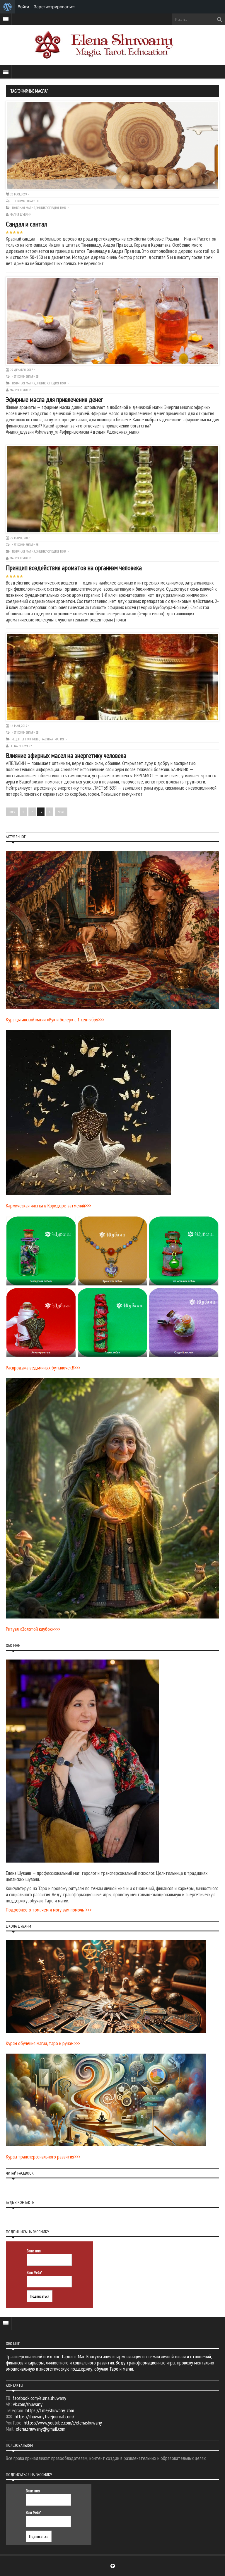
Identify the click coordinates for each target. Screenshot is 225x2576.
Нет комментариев (25, 201)
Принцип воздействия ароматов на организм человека (74, 568)
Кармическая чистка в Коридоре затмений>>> (48, 1206)
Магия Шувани (21, 214)
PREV (12, 812)
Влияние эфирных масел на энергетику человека (66, 755)
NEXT (61, 812)
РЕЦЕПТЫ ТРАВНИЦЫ (25, 739)
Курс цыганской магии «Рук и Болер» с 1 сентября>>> (55, 1019)
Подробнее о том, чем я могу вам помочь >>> (49, 1910)
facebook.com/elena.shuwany (39, 2398)
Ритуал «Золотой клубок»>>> (33, 1629)
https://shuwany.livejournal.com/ (44, 2416)
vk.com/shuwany (28, 2404)
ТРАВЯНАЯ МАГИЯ (23, 208)
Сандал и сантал (26, 224)
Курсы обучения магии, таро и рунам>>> (43, 2043)
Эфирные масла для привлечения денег (54, 399)
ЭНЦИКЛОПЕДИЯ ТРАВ (51, 208)
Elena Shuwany (21, 746)
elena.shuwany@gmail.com (41, 2429)
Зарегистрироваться (55, 7)
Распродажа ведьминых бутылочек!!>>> (43, 1368)
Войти (23, 7)
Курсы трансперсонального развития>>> (43, 2157)
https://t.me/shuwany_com (50, 2410)
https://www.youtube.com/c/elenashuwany (63, 2423)
